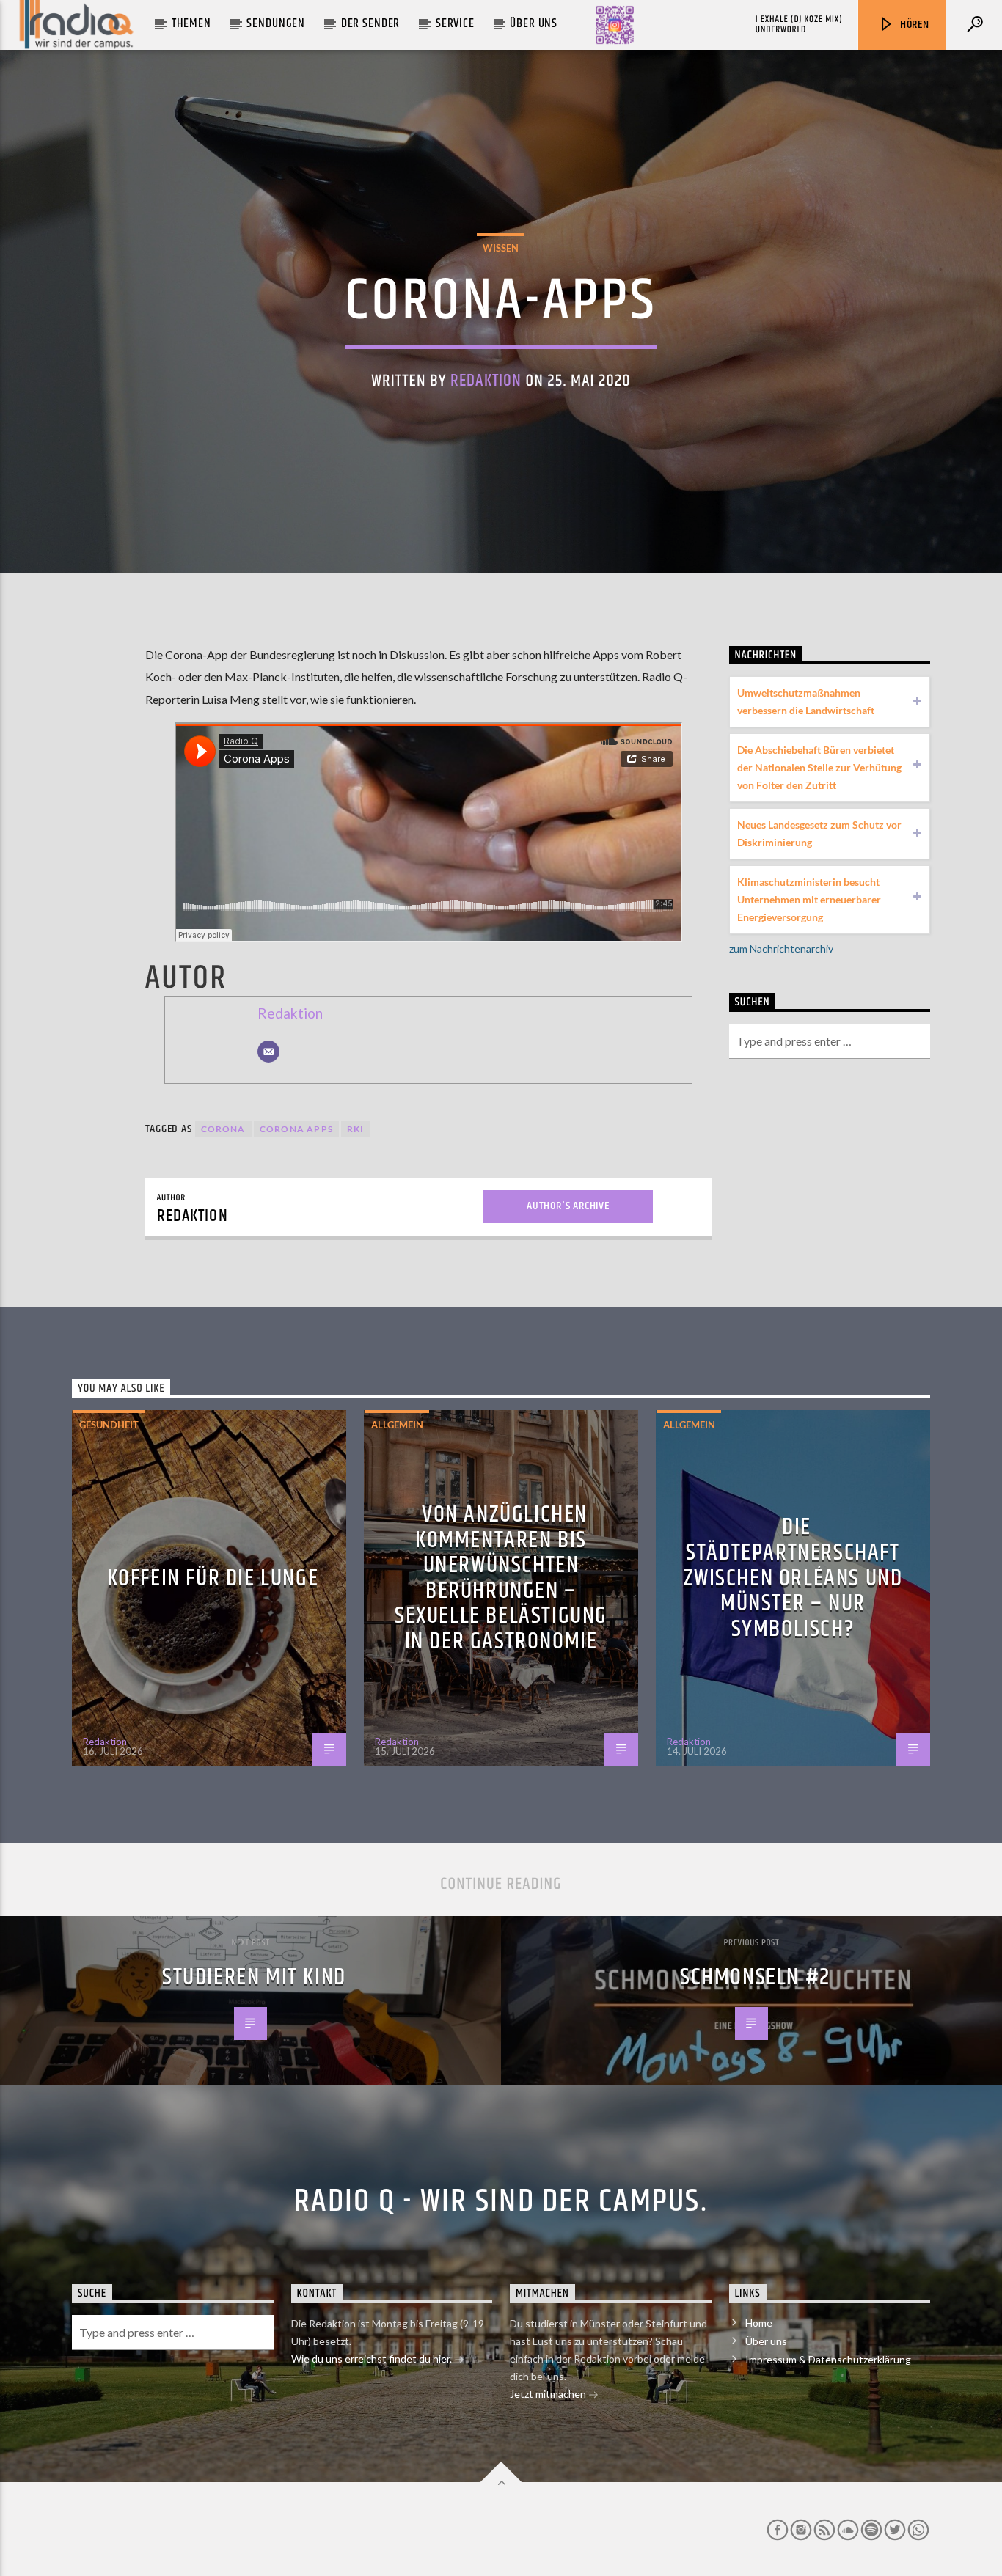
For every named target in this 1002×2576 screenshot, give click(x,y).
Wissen (501, 248)
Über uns (534, 23)
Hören (913, 25)
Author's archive (568, 1206)
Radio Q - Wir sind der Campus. (501, 2201)
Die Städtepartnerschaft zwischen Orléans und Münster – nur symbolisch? (793, 1578)
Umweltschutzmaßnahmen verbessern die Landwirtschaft (806, 701)
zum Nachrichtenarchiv (781, 948)
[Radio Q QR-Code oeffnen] (615, 25)
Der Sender (371, 23)
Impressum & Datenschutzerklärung (828, 2359)
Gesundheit (109, 1425)
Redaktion (486, 381)
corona (223, 1129)
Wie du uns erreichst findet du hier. (373, 2359)
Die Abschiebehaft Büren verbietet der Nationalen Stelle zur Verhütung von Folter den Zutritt (819, 767)
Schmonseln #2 (755, 1977)
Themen (191, 23)
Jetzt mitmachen (549, 2394)
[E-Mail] (268, 1052)
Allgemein (397, 1425)
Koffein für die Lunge (213, 1578)
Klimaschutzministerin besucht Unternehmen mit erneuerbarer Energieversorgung (809, 899)
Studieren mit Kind (254, 1977)
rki (356, 1129)
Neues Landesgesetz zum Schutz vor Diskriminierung (819, 833)
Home (759, 2323)
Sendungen (276, 23)
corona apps (296, 1129)
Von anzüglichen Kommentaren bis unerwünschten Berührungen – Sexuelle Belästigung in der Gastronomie (501, 1578)
